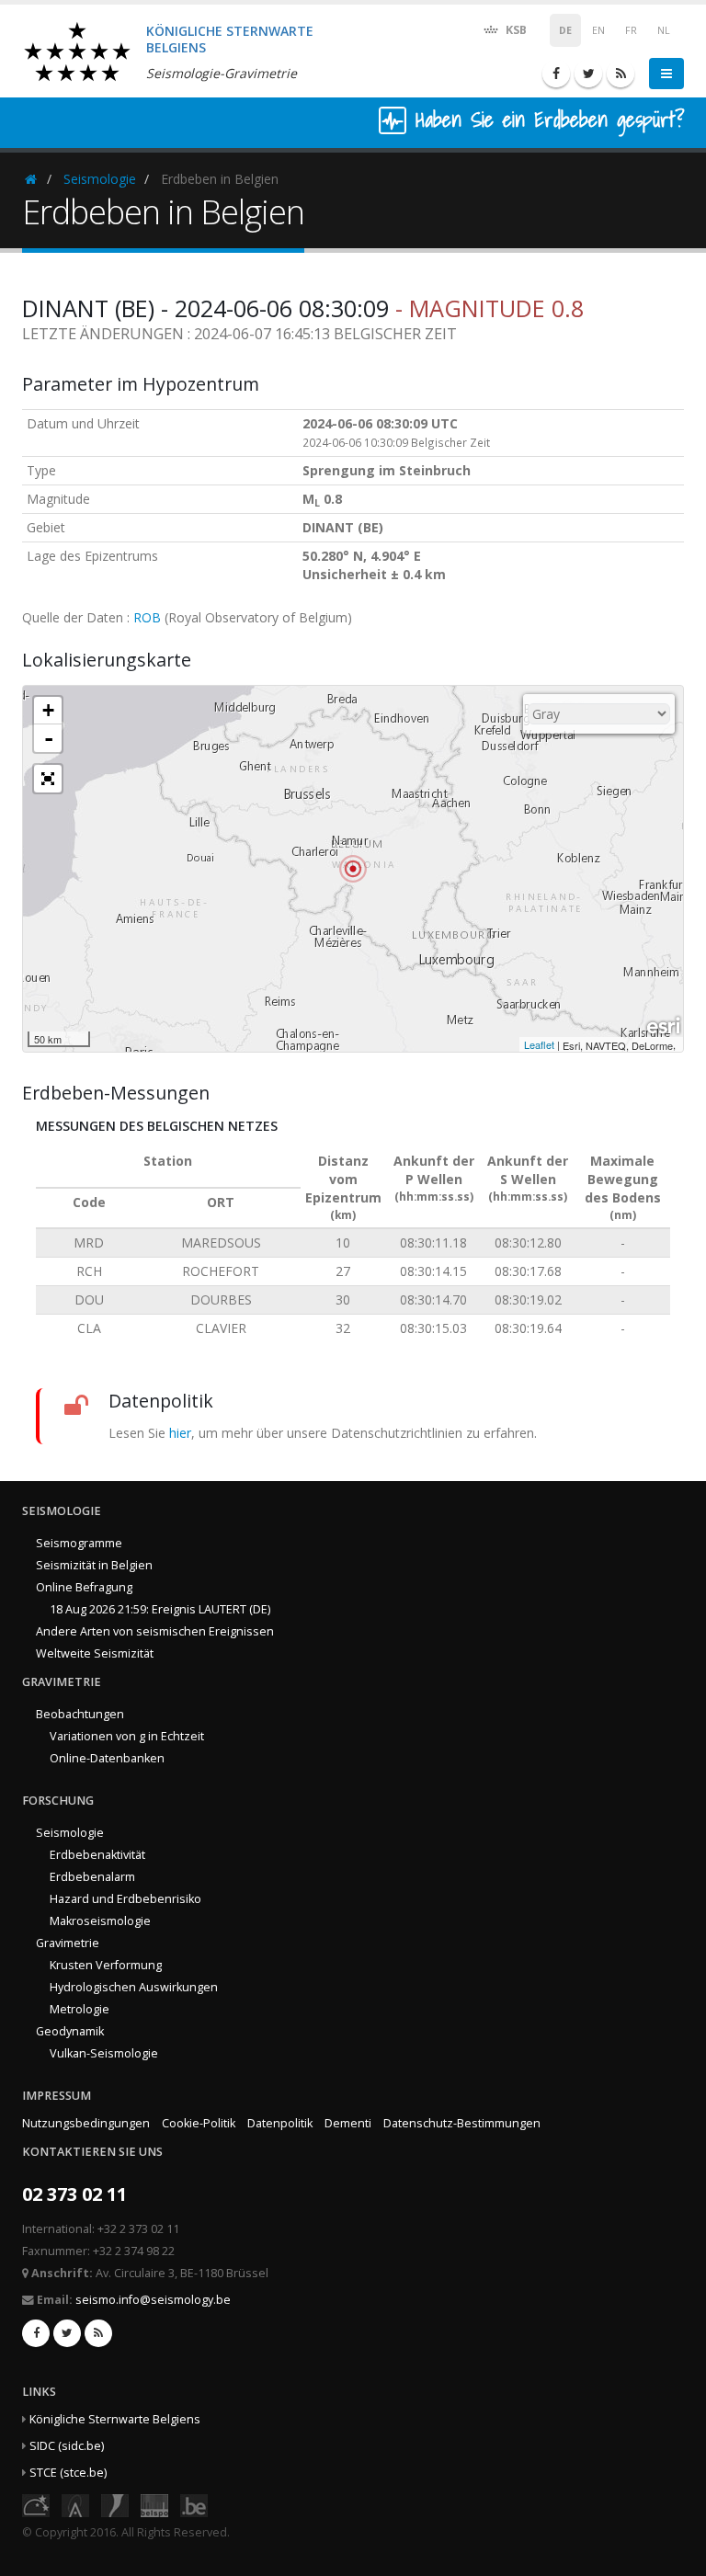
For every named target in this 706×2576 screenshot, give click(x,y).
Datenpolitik (280, 2123)
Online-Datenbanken (107, 1758)
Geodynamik (70, 2031)
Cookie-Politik (199, 2123)
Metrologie (80, 2009)
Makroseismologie (100, 1921)
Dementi (348, 2123)
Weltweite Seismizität (95, 1653)
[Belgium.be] (194, 2504)
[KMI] (115, 2504)
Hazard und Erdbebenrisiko (125, 1899)
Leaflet (539, 1044)
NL (664, 30)
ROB (147, 617)
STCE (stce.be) (68, 2473)
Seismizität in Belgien (94, 1565)
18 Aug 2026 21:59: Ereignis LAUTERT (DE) (160, 1609)
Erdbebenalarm (92, 1877)
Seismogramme (79, 1543)
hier (180, 1433)
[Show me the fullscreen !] (48, 779)
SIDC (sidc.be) (67, 2446)
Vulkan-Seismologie (104, 2053)
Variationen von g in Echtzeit (127, 1736)
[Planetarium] (36, 2504)
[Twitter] (588, 74)
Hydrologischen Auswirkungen (134, 1987)
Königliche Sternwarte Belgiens (115, 2419)
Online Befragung (84, 1587)
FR (631, 30)
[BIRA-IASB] (75, 2504)
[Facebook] (556, 74)
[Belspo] (154, 2504)
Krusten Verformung (106, 1965)
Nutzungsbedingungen (86, 2123)
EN (598, 30)
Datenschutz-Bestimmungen (462, 2123)
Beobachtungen (80, 1714)
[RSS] (621, 74)
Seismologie (100, 179)
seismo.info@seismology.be (153, 2300)
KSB (515, 30)
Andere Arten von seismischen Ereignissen (155, 1631)
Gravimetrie (68, 1943)
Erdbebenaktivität (97, 1855)
